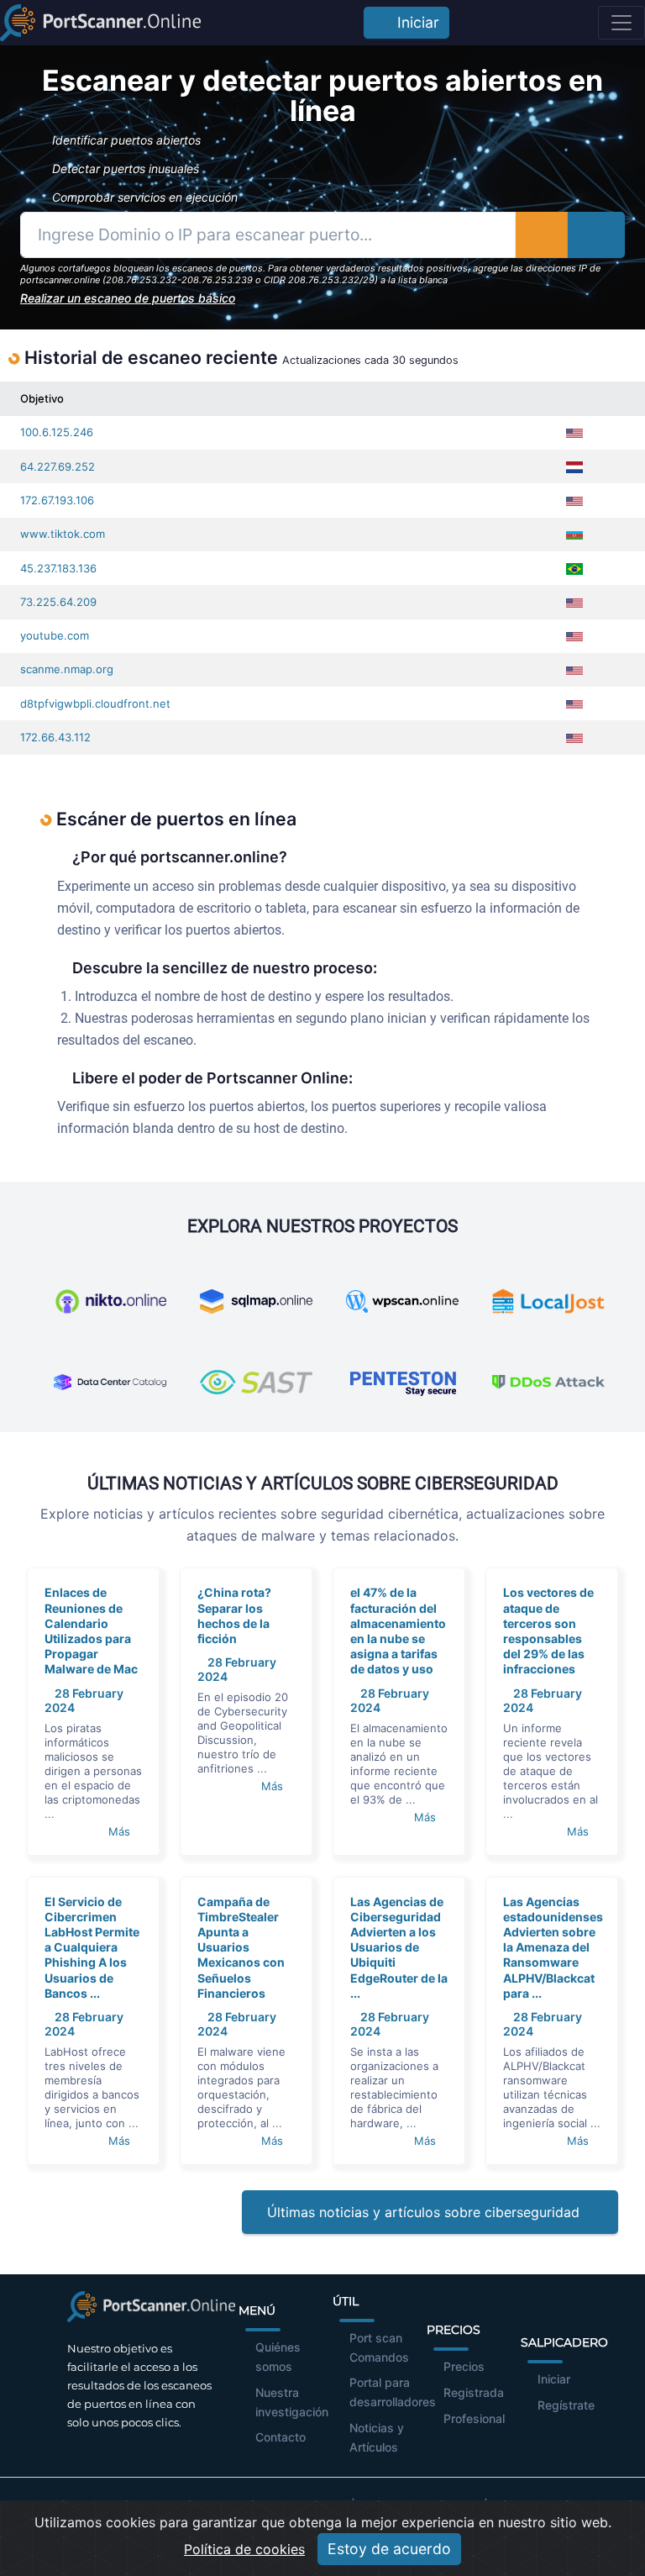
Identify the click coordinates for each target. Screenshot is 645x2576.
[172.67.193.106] (612, 500)
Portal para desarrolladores (393, 2392)
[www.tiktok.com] (612, 534)
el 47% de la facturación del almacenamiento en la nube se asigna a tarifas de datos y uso (398, 1630)
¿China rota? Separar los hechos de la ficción (234, 1615)
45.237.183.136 (58, 568)
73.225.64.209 (58, 602)
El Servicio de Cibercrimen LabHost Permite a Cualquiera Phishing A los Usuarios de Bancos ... (92, 1947)
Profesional (474, 2418)
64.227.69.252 (58, 466)
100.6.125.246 (57, 432)
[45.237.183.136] (612, 569)
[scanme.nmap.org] (612, 669)
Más (121, 1831)
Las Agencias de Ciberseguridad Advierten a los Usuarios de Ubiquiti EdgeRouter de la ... (399, 1947)
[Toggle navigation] (621, 23)
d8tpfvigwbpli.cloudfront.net (95, 703)
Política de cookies (244, 2549)
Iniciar (414, 22)
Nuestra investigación (292, 2402)
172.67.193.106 (57, 500)
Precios (464, 2366)
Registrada (474, 2392)
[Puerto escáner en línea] (100, 23)
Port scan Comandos (379, 2347)
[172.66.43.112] (612, 738)
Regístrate (566, 2405)
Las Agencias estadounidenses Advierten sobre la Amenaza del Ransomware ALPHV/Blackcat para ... (553, 1947)
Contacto (281, 2437)
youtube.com (55, 635)
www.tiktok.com (63, 534)
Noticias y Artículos (377, 2437)
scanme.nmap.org (67, 669)
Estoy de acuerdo (389, 2549)
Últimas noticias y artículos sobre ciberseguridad (425, 2212)
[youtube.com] (612, 636)
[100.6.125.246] (612, 432)
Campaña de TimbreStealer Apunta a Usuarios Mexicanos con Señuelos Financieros (241, 1947)
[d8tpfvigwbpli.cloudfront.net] (612, 704)
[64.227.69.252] (612, 467)
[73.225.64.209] (612, 602)
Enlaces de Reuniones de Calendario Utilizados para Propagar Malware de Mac (91, 1630)
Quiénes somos (278, 2357)
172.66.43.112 (55, 737)
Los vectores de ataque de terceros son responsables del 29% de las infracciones (548, 1630)
